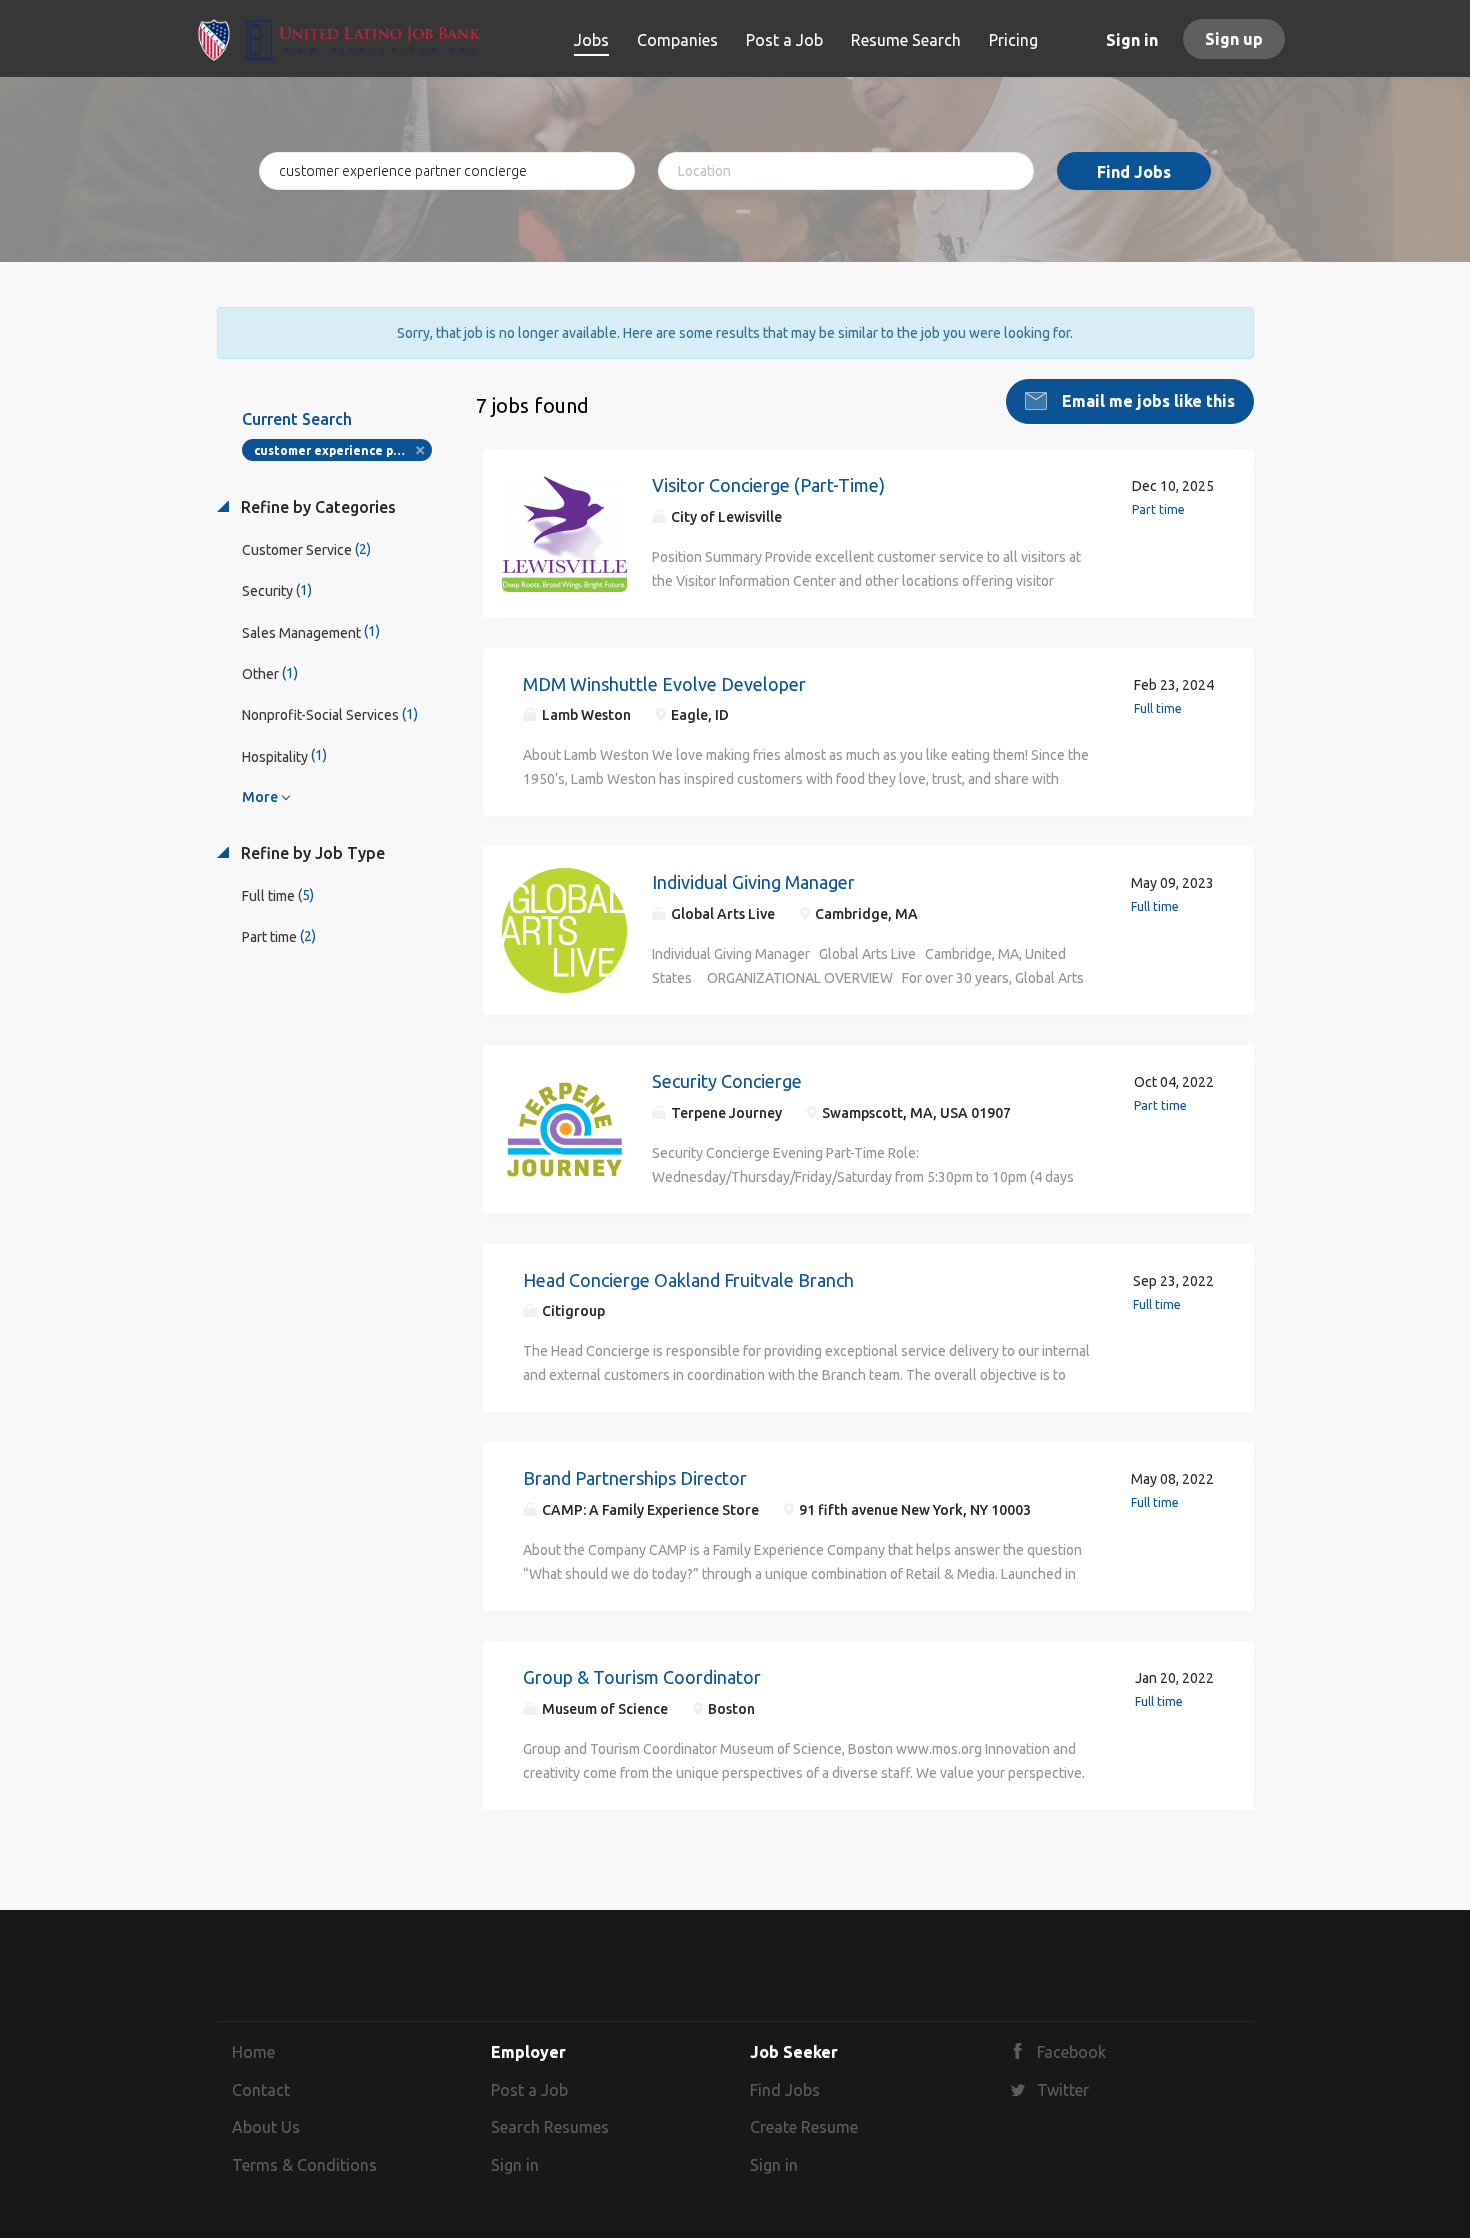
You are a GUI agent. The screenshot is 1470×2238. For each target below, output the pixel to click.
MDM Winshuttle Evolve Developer (664, 684)
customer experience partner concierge (343, 450)
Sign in (1132, 40)
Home (253, 2052)
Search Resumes (550, 2127)
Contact (261, 2090)
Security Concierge (727, 1081)
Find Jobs (1134, 172)
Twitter (1063, 2090)
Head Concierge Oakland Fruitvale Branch (688, 1280)
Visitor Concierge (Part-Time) (768, 485)
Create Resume (804, 2127)
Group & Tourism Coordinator (642, 1677)
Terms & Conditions (304, 2165)
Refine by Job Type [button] (311, 853)
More (260, 797)
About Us (266, 2127)
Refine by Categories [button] (316, 507)
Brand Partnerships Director (635, 1478)
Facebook (1071, 2052)
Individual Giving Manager (753, 882)
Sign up (1234, 39)
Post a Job (529, 2090)
